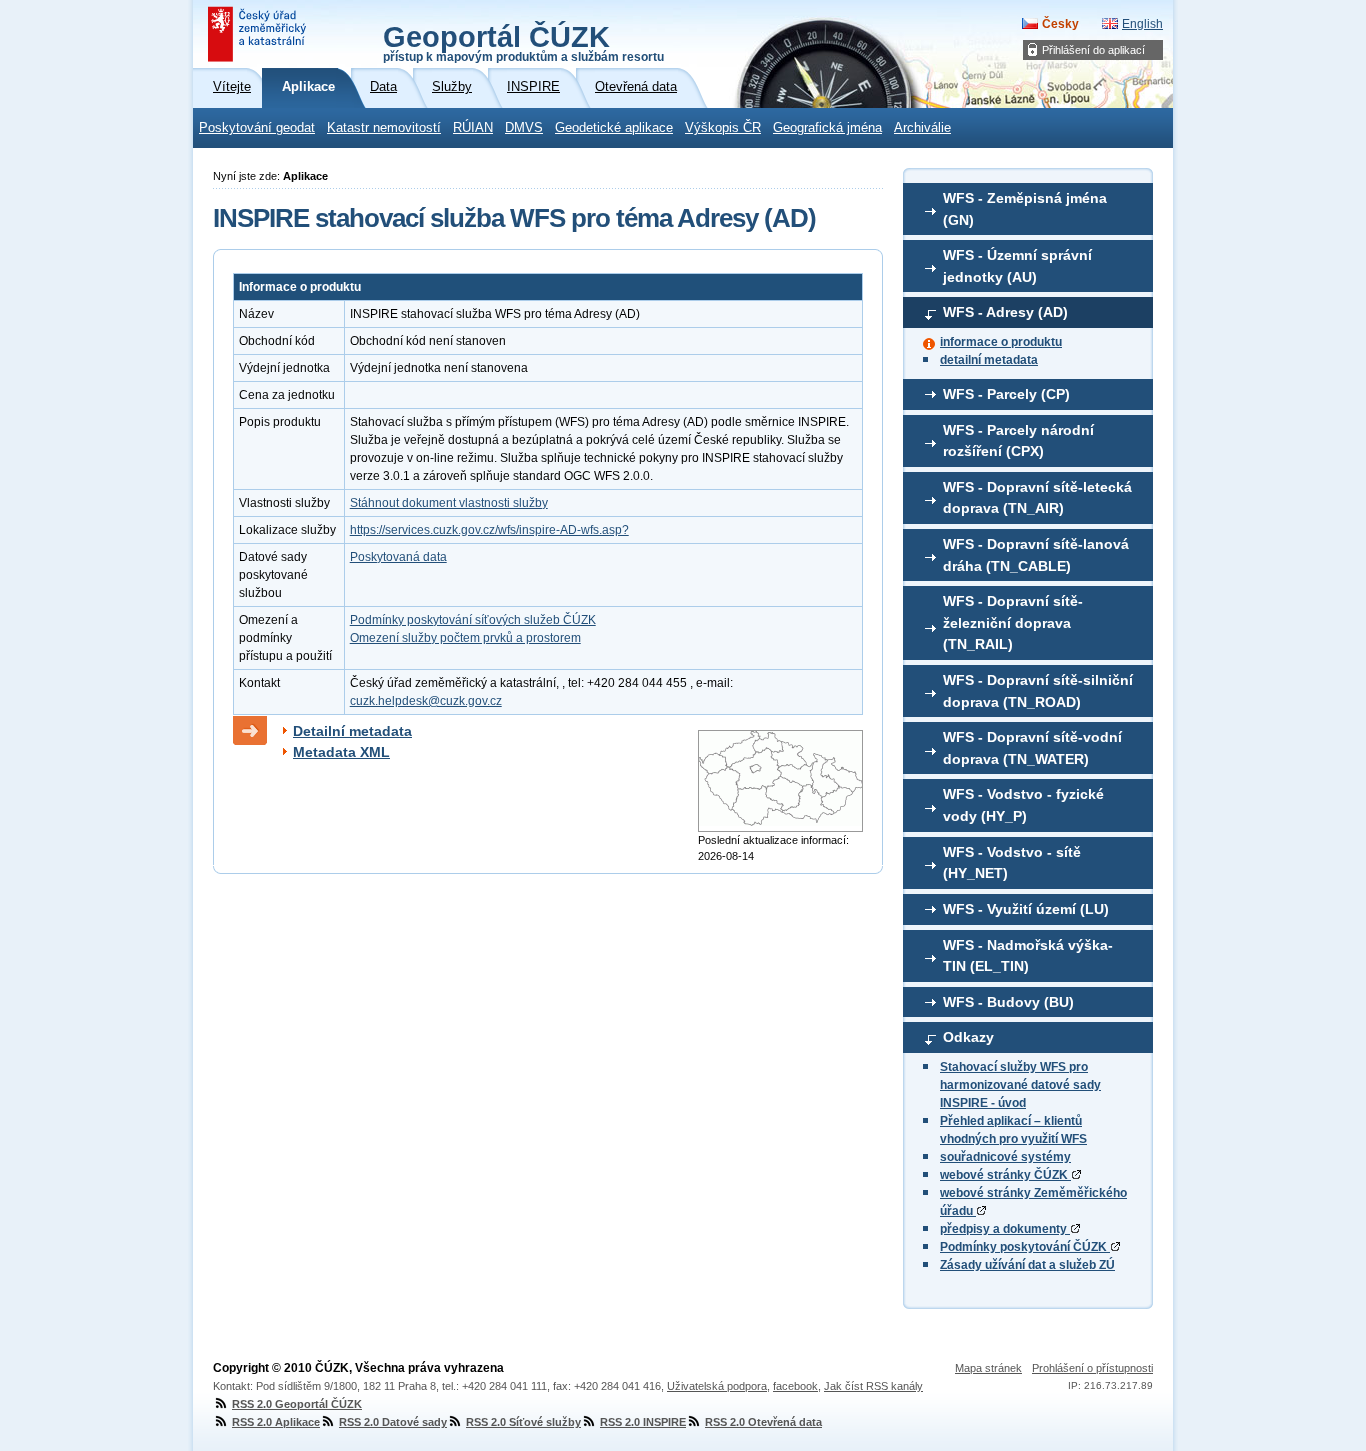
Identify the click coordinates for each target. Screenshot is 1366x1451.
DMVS (524, 128)
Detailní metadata (352, 731)
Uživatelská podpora (717, 1386)
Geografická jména (827, 128)
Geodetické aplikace (614, 128)
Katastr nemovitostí (384, 128)
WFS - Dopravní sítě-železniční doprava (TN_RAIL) (1013, 622)
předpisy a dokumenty (1005, 1229)
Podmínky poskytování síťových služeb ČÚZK (473, 620)
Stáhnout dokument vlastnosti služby (449, 503)
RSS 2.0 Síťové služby (523, 1422)
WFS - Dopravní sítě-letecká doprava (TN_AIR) (1037, 498)
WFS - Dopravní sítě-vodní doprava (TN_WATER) (1032, 748)
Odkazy (968, 1037)
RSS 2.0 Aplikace (276, 1422)
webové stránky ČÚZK (1005, 1175)
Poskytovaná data (398, 557)
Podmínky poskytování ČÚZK (1025, 1247)
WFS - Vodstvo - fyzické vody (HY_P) (1023, 805)
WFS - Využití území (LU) (1026, 909)
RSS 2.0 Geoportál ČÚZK (297, 1404)
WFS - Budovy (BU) (1008, 1002)
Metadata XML (341, 752)
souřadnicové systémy (1005, 1157)
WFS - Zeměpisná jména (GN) (1025, 209)
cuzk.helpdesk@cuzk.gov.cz (426, 701)
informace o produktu (1001, 342)
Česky (1060, 24)
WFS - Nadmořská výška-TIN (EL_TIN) (1028, 956)
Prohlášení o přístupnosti (1092, 1368)
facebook (795, 1386)
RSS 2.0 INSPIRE (643, 1422)
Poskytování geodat (257, 128)
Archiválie (922, 128)
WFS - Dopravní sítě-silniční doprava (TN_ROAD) (1038, 691)
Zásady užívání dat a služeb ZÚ (1027, 1265)
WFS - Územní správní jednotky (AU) (1017, 266)
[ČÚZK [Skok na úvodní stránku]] (259, 34)
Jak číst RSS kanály (873, 1386)
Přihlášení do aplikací (1093, 50)
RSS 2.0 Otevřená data (763, 1422)
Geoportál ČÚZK (523, 42)
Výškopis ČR (723, 128)
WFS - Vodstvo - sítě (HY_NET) (1012, 863)
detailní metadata (989, 360)
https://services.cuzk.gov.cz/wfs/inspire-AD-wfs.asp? (489, 530)
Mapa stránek (988, 1368)
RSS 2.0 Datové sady (393, 1422)
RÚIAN (473, 128)
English (1142, 24)
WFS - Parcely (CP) (1006, 394)
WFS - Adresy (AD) (1005, 312)
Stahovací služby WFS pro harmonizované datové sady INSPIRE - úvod (1020, 1085)
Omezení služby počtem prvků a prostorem (465, 638)
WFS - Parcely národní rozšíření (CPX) (1018, 441)
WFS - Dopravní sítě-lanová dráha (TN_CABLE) (1036, 555)
